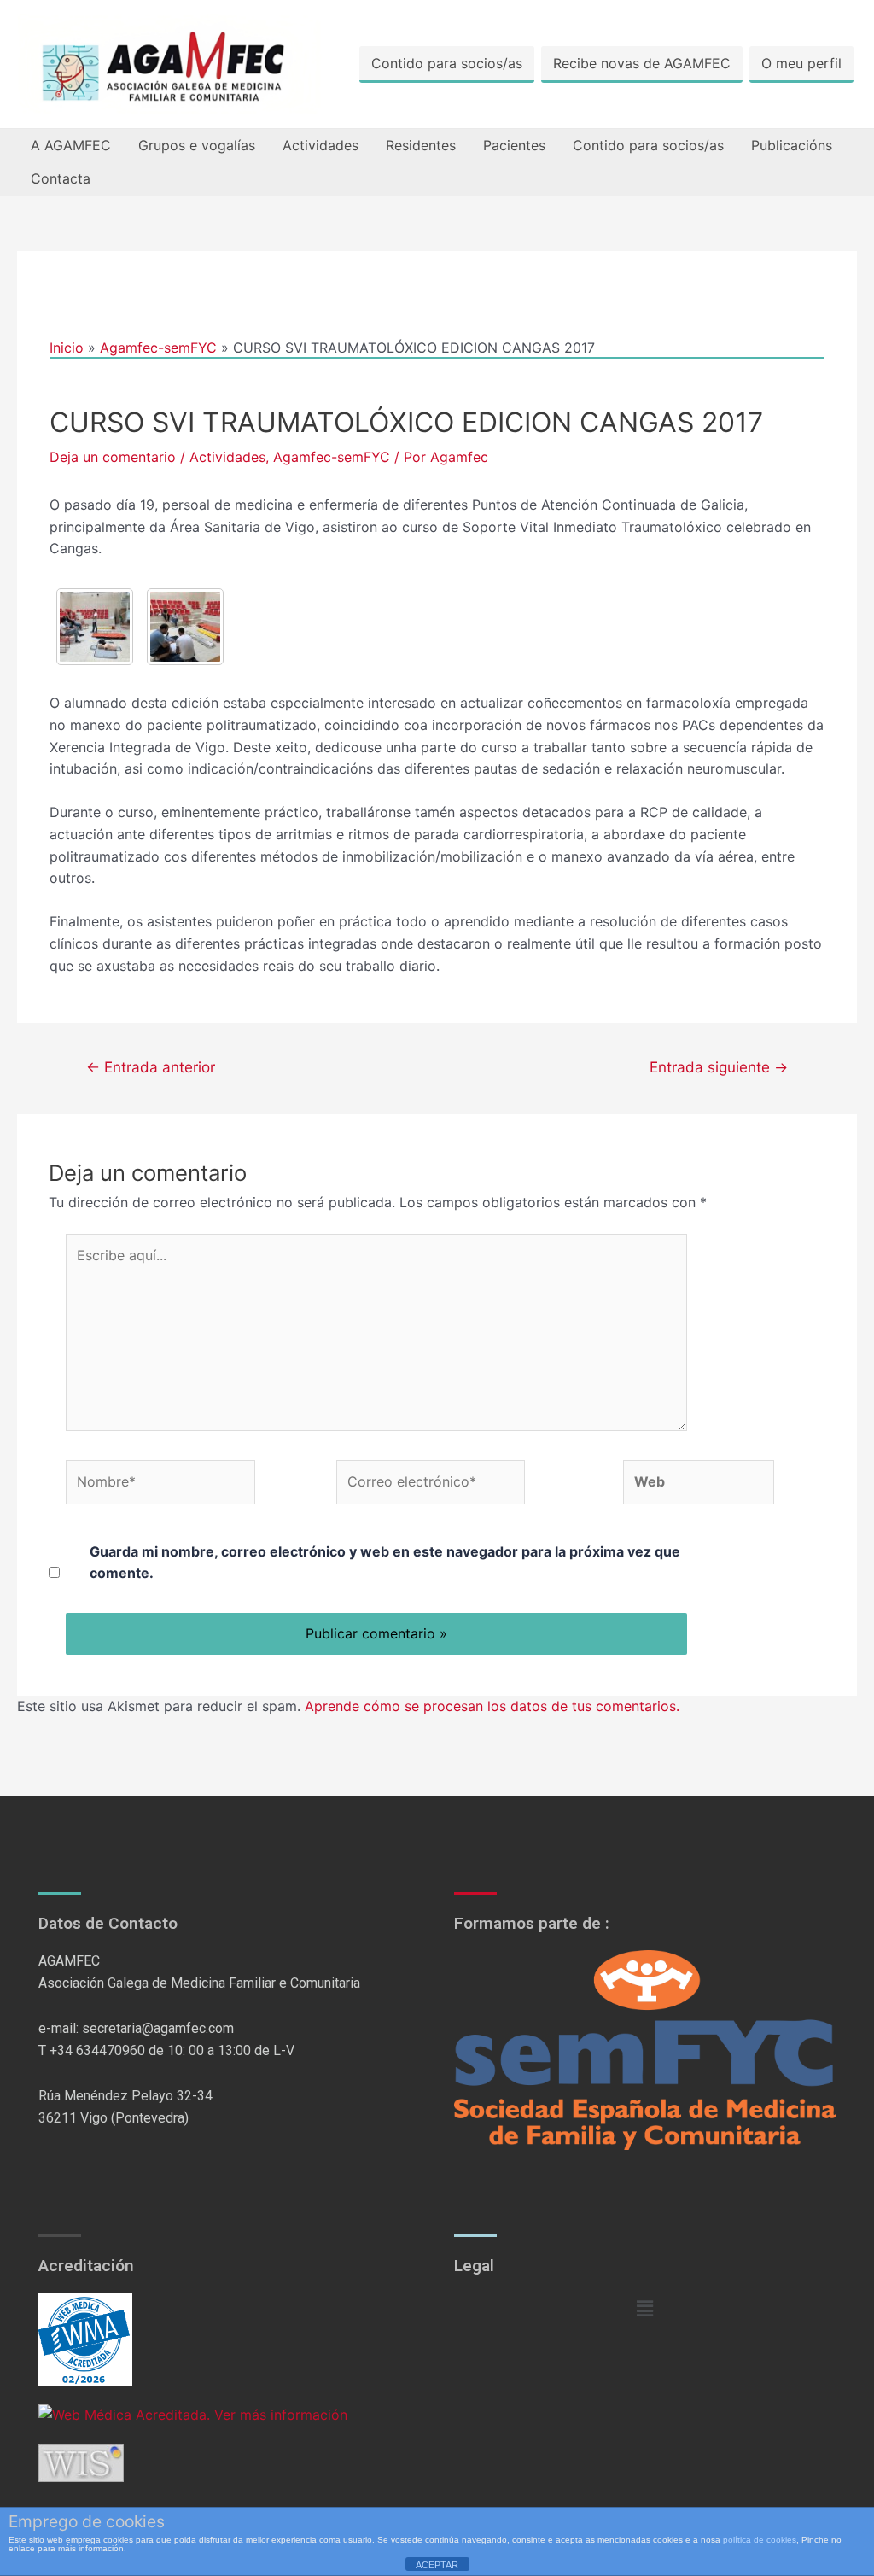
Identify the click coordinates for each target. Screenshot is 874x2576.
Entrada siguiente (719, 1067)
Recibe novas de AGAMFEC (642, 63)
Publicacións (792, 145)
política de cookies (760, 2540)
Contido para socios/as (447, 63)
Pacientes (514, 145)
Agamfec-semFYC (332, 457)
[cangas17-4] (95, 627)
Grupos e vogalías (197, 145)
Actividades (320, 145)
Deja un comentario (113, 457)
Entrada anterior (151, 1067)
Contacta (61, 178)
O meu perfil (801, 63)
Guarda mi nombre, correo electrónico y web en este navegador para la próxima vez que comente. (385, 1563)
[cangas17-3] (185, 627)
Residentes (421, 145)
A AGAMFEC (71, 145)
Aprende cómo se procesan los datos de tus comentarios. (492, 1706)
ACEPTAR (437, 2565)
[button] (644, 2308)
